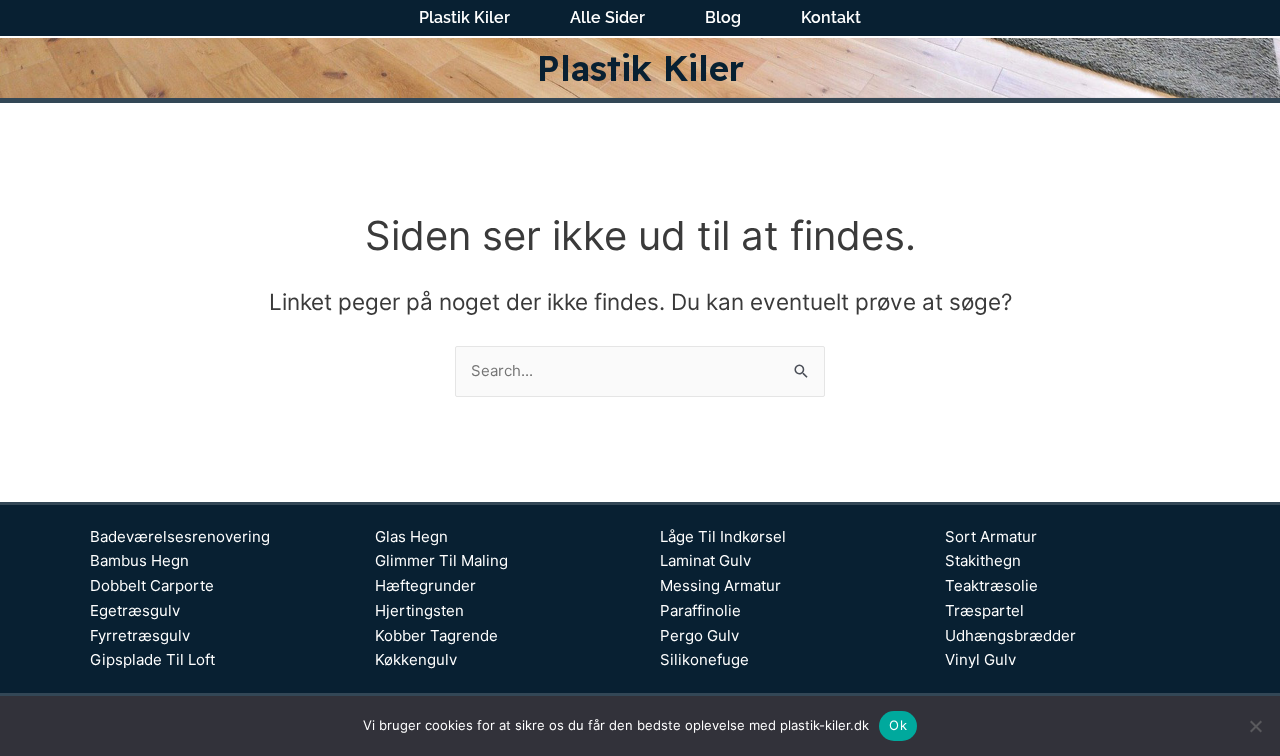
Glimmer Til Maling (441, 560)
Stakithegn (983, 560)
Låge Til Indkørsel (723, 536)
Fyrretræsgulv (140, 635)
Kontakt (831, 18)
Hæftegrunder (425, 585)
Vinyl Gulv (980, 659)
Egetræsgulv (135, 610)
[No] (1255, 726)
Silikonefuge (704, 659)
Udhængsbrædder (1010, 635)
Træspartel (984, 610)
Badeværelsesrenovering (180, 536)
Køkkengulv (416, 659)
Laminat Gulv (705, 560)
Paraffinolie (700, 610)
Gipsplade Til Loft (152, 659)
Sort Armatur (991, 536)
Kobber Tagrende (436, 635)
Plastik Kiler (464, 18)
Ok (898, 725)
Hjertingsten (419, 610)
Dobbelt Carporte (152, 585)
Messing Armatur (720, 585)
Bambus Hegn (139, 560)
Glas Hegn (411, 536)
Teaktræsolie (991, 585)
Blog (723, 18)
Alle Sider (607, 18)
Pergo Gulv (699, 635)
